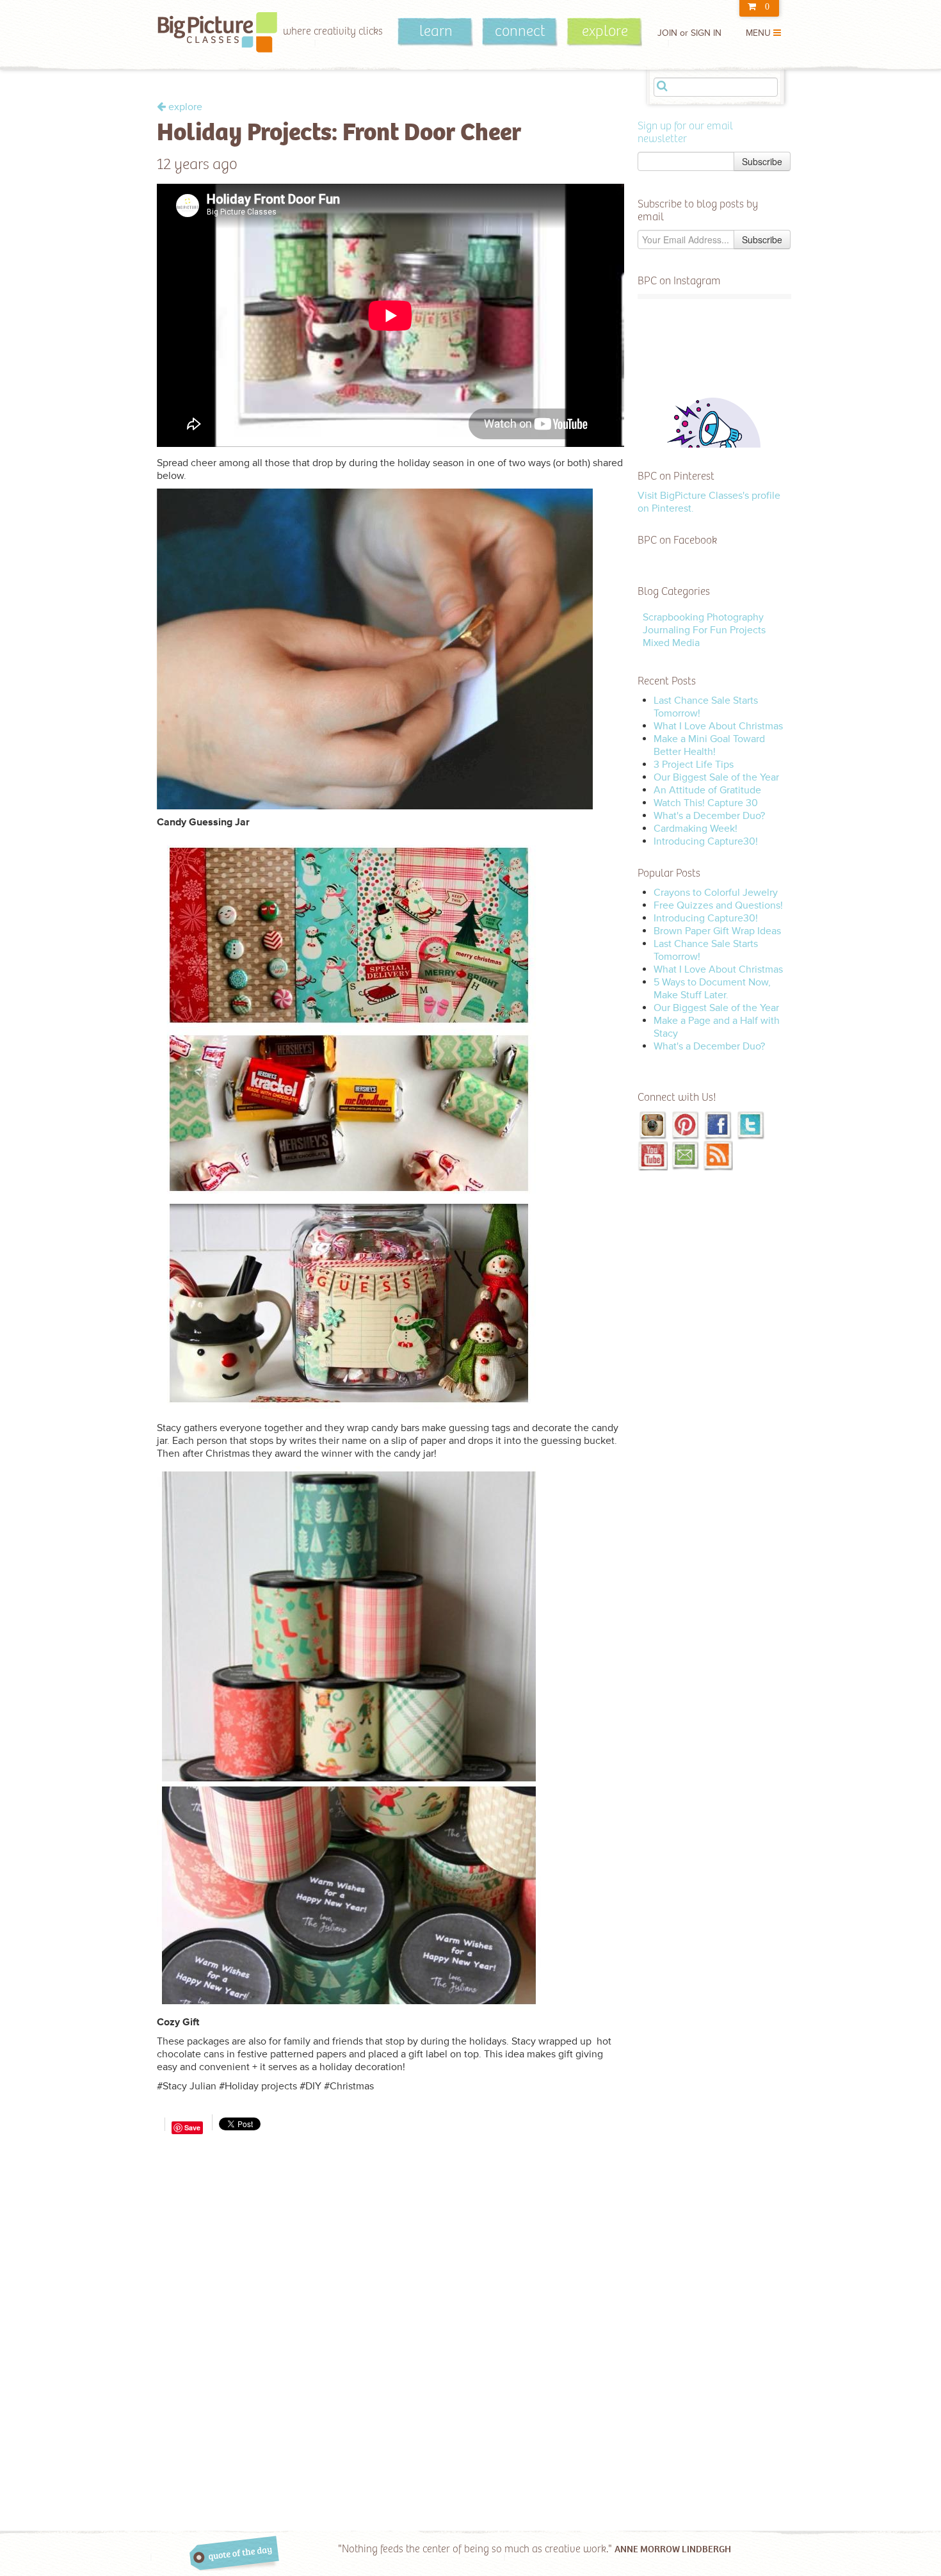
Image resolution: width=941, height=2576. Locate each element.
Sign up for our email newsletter (685, 133)
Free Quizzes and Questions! (718, 905)
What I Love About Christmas (718, 726)
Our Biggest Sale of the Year (716, 777)
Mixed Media (671, 643)
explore (605, 31)
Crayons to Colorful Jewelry (716, 893)
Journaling (666, 630)
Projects (748, 630)
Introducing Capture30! (706, 841)
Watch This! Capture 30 (706, 803)
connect (520, 31)
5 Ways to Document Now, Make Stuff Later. (712, 989)
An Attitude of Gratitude (707, 790)
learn (436, 31)
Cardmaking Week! (696, 829)
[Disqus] (390, 2297)
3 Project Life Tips (694, 765)
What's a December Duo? (709, 816)
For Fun (710, 630)
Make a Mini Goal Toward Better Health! (709, 745)
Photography (735, 617)
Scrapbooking (675, 617)
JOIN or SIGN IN (689, 33)
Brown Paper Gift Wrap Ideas (717, 931)
